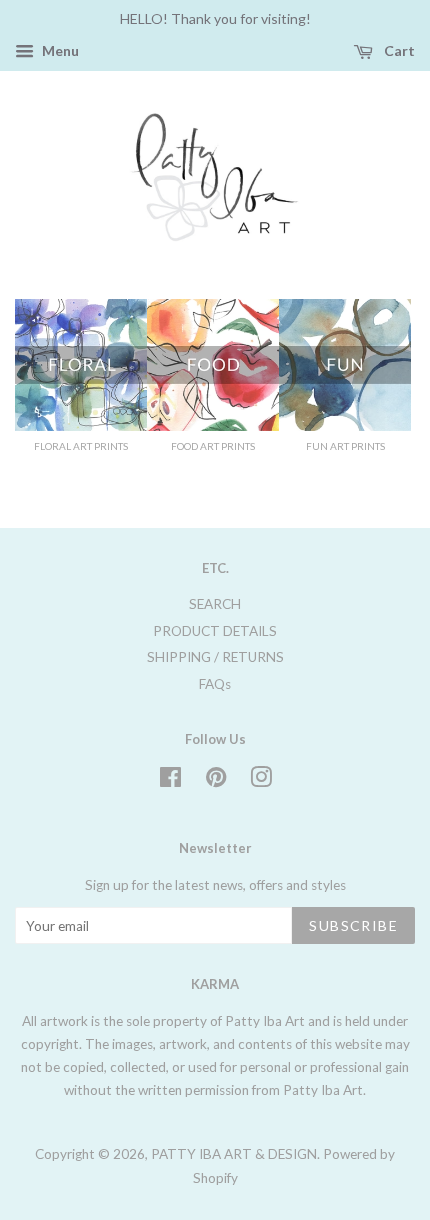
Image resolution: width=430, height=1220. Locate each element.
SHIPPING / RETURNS (215, 657)
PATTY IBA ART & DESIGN (234, 1154)
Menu (59, 50)
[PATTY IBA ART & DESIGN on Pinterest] (216, 781)
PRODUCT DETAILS (215, 631)
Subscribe (353, 925)
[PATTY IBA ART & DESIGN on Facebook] (170, 781)
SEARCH (215, 604)
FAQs (215, 684)
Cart (398, 50)
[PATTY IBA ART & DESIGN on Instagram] (261, 781)
